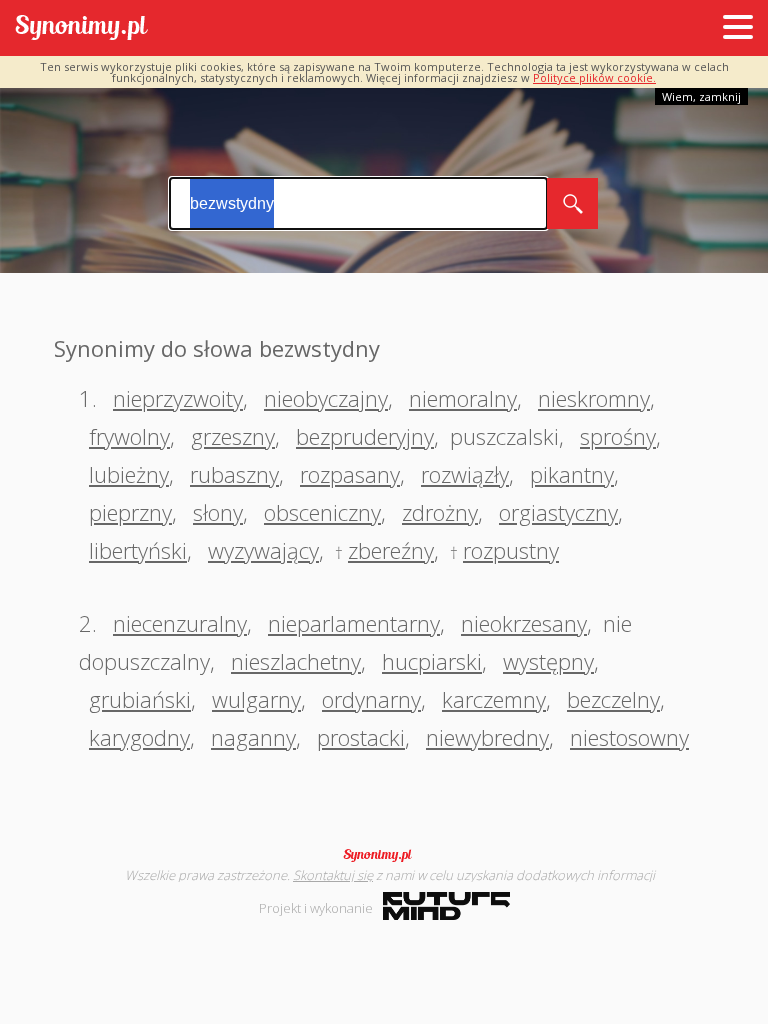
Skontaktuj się (333, 875)
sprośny (618, 436)
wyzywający (263, 550)
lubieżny (129, 474)
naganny (253, 737)
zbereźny (391, 550)
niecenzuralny (180, 623)
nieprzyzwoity (178, 398)
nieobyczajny (326, 398)
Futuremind (446, 906)
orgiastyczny (558, 512)
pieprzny (130, 512)
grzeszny (233, 436)
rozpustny (511, 550)
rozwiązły (465, 474)
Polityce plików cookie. (594, 77)
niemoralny (463, 398)
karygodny (139, 737)
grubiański (140, 699)
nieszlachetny (296, 661)
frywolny (129, 436)
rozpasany (350, 474)
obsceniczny (322, 512)
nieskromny (594, 398)
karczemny (494, 699)
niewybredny (487, 737)
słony (218, 512)
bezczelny (613, 699)
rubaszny (234, 474)
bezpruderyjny (365, 436)
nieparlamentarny (354, 623)
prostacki (361, 737)
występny (548, 661)
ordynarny (371, 699)
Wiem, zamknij (701, 96)
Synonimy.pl (81, 28)
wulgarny (256, 699)
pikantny (572, 474)
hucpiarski (432, 661)
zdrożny (440, 512)
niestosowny (629, 737)
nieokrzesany (524, 623)
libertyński (138, 550)
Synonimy (384, 855)
